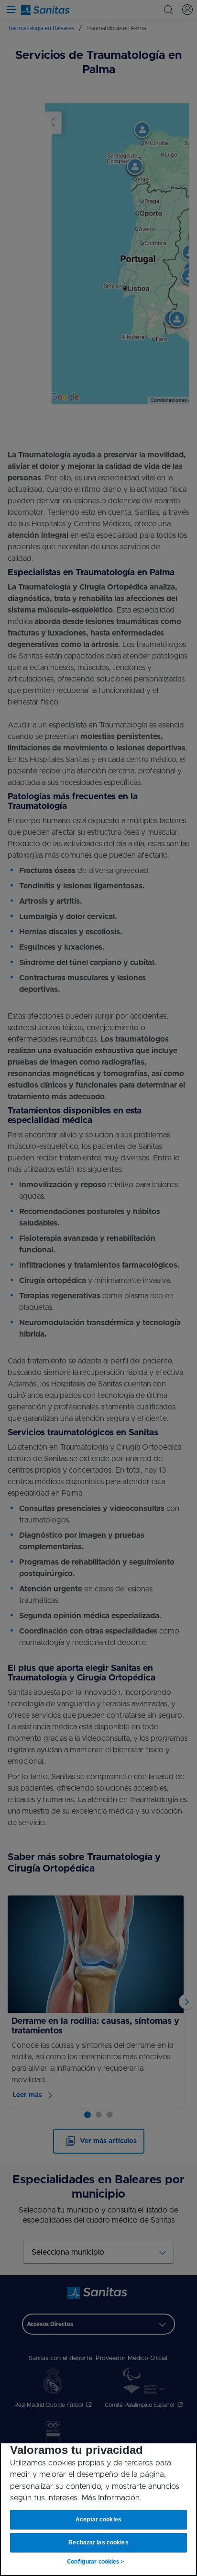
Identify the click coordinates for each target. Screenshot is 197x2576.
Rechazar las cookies (98, 2542)
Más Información (111, 2498)
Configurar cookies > (95, 2562)
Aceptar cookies (99, 2519)
